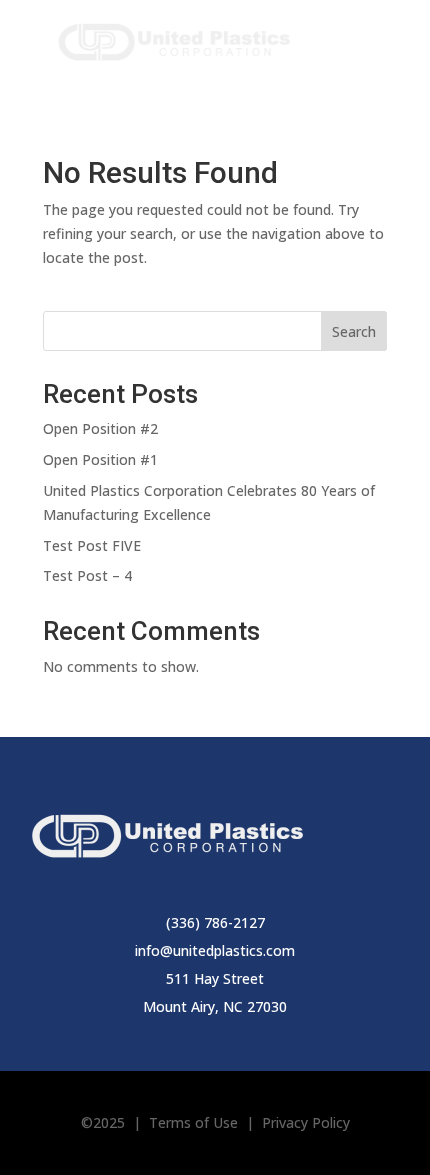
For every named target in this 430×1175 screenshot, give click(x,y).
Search (354, 331)
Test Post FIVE (92, 545)
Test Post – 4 (87, 575)
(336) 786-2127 (215, 922)
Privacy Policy (306, 1122)
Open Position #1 (100, 459)
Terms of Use (193, 1122)
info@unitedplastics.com (215, 950)
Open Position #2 (100, 428)
